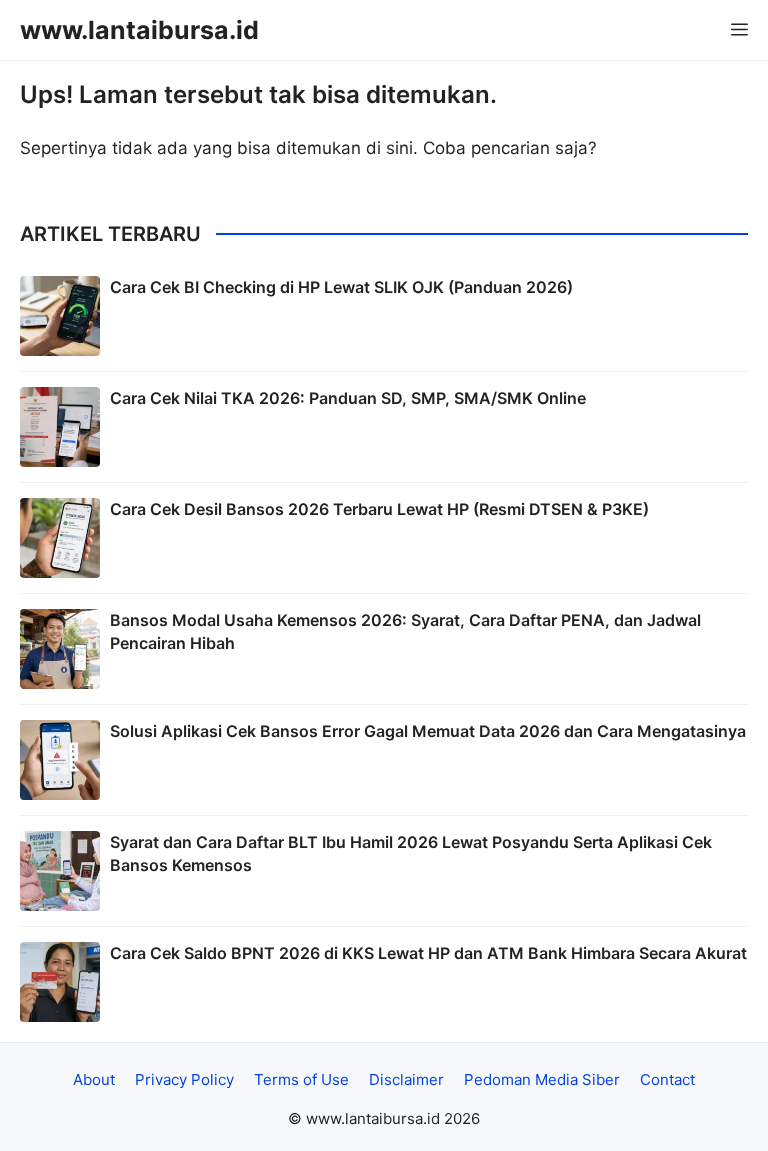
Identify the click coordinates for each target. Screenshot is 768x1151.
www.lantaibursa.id (139, 30)
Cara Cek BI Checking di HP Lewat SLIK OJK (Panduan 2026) (341, 287)
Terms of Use (301, 1079)
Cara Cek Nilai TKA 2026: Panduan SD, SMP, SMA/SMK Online (348, 398)
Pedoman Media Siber (542, 1079)
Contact (667, 1079)
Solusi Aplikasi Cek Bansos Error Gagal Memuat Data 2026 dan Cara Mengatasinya (428, 731)
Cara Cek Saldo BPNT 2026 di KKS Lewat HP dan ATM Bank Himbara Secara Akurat (428, 953)
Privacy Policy (184, 1079)
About (94, 1079)
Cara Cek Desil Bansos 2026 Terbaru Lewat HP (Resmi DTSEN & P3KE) (379, 509)
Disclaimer (406, 1079)
